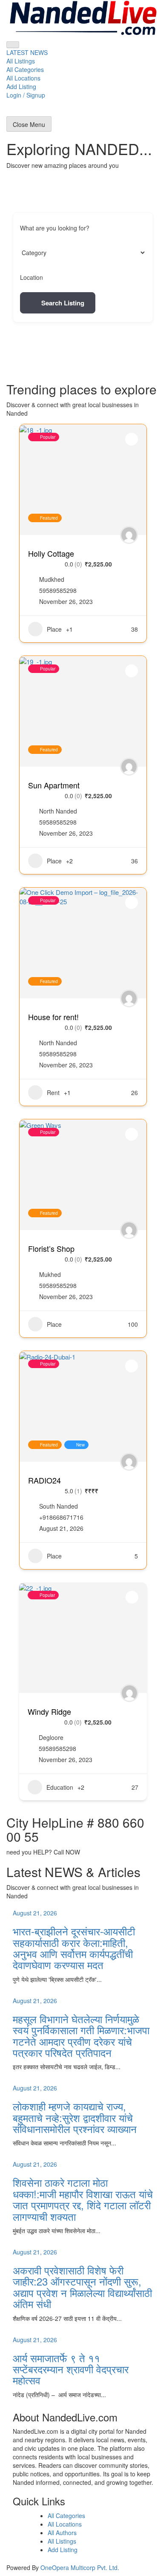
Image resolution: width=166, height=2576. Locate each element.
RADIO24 (44, 1480)
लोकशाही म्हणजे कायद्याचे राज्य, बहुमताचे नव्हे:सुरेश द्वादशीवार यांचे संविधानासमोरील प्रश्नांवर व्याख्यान (75, 2117)
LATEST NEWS (27, 52)
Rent (53, 1092)
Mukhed (50, 1274)
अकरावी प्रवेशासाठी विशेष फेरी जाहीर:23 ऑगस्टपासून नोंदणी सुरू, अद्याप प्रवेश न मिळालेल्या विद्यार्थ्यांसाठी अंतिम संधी (82, 2287)
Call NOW (67, 1852)
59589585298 (58, 590)
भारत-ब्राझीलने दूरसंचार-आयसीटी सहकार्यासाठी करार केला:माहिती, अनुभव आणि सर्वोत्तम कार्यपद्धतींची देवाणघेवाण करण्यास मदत (74, 1948)
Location (31, 277)
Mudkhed (52, 579)
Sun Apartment (54, 785)
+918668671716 (61, 1517)
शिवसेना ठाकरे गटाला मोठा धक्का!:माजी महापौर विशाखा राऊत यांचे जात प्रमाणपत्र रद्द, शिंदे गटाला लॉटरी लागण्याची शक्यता (83, 2199)
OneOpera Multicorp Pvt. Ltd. (80, 2567)
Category (32, 253)
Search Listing (63, 303)
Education (60, 1787)
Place (54, 629)
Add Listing (21, 86)
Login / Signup (26, 95)
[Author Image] (129, 535)
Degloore (51, 1737)
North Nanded (58, 811)
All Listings (21, 61)
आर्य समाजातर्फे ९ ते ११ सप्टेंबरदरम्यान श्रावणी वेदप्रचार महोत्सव (71, 2369)
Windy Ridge (49, 1711)
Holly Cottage (51, 553)
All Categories (25, 69)
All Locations (23, 78)
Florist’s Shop (51, 1248)
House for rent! (53, 1017)
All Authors (62, 2533)
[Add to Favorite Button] (132, 439)
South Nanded (59, 1506)
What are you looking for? (55, 228)
